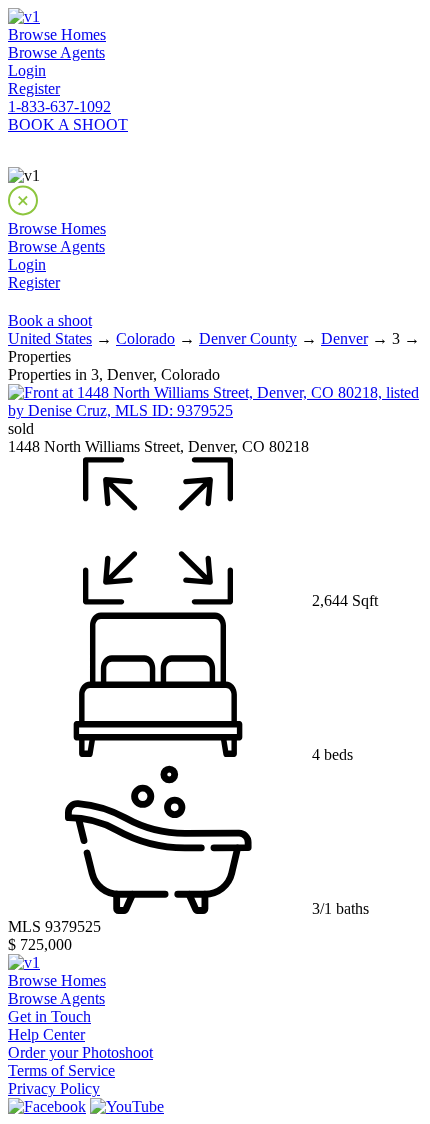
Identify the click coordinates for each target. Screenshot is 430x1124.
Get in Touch (49, 1016)
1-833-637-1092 (59, 106)
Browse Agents (56, 52)
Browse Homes (57, 34)
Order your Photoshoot (80, 1052)
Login (27, 70)
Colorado (145, 338)
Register (34, 88)
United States (50, 338)
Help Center (46, 1034)
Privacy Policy (54, 1088)
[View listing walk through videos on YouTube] (127, 1106)
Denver (344, 338)
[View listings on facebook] (47, 1106)
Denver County (248, 338)
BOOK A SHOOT (68, 124)
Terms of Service (61, 1070)
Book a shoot (50, 320)
